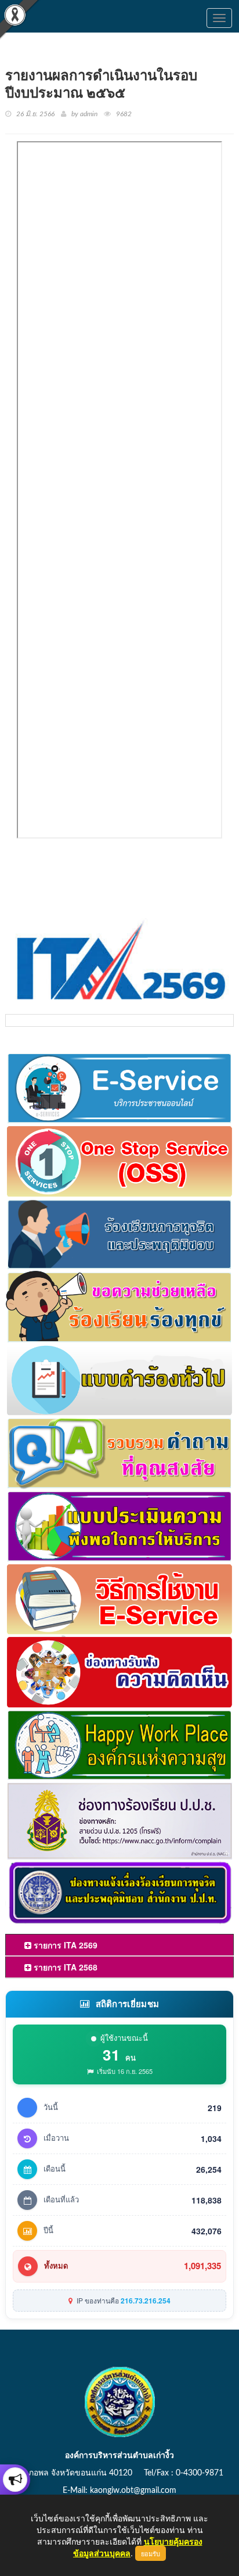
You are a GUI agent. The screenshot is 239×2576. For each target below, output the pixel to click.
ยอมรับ (151, 2553)
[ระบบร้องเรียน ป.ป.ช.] (15, 2480)
